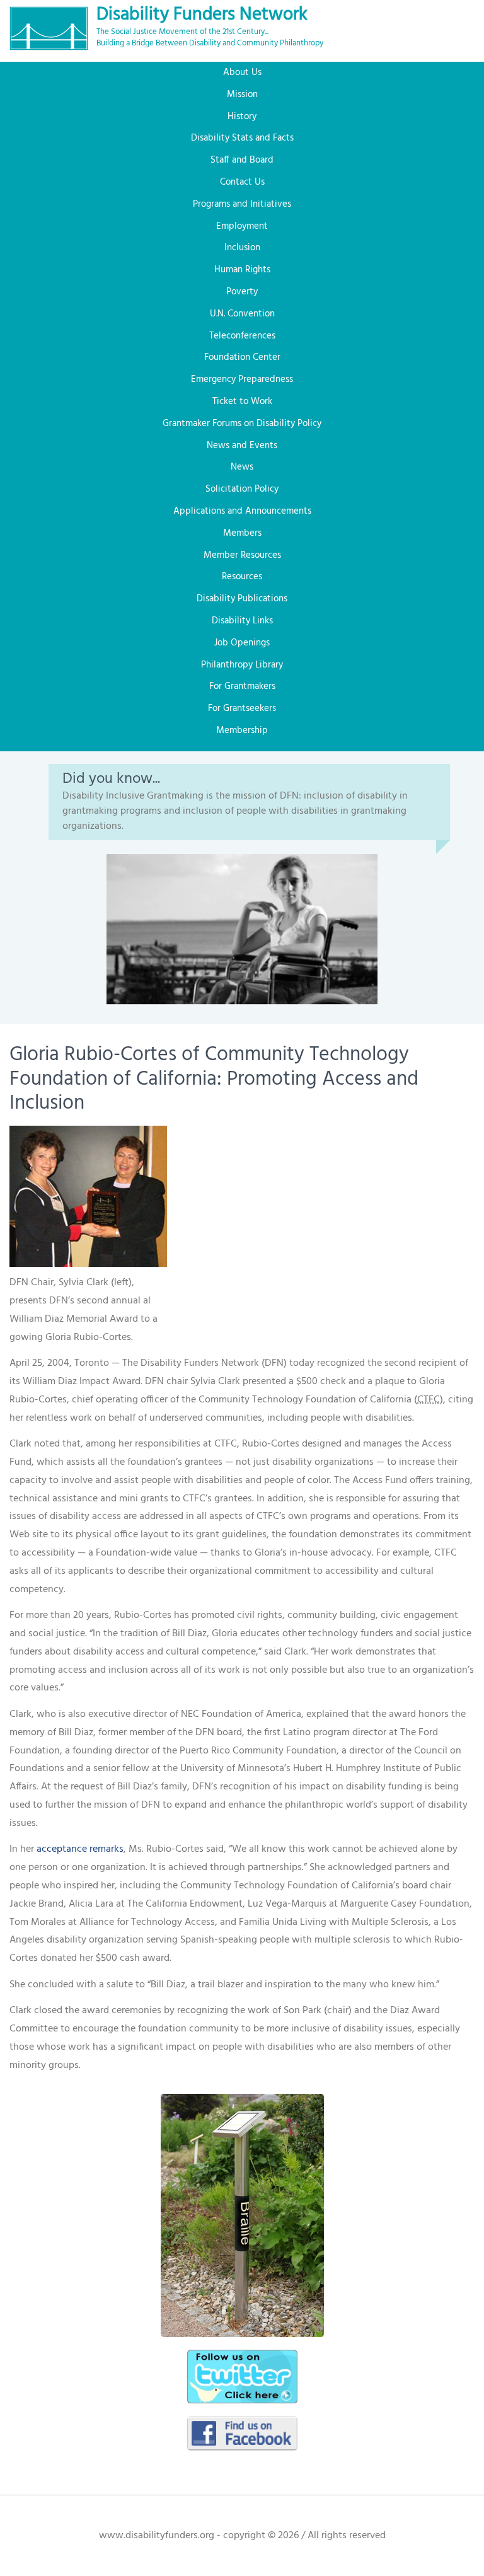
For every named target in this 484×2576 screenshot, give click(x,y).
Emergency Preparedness (242, 379)
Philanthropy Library (242, 665)
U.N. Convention (242, 314)
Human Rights (242, 270)
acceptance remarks (80, 1849)
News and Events (242, 446)
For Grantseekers (242, 708)
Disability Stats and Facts (242, 138)
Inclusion (242, 248)
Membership (242, 731)
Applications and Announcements (242, 511)
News (242, 467)
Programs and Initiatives (242, 204)
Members (242, 533)
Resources (242, 577)
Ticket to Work (242, 401)
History (242, 117)
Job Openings (242, 643)
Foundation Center (242, 357)
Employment (242, 226)
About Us (242, 72)
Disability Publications (242, 599)
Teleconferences (242, 336)
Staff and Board (242, 160)
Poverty (242, 292)
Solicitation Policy (242, 489)
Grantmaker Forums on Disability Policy (242, 424)
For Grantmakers (242, 686)
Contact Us (242, 182)
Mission (242, 95)
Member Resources (242, 555)
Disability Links (242, 621)
